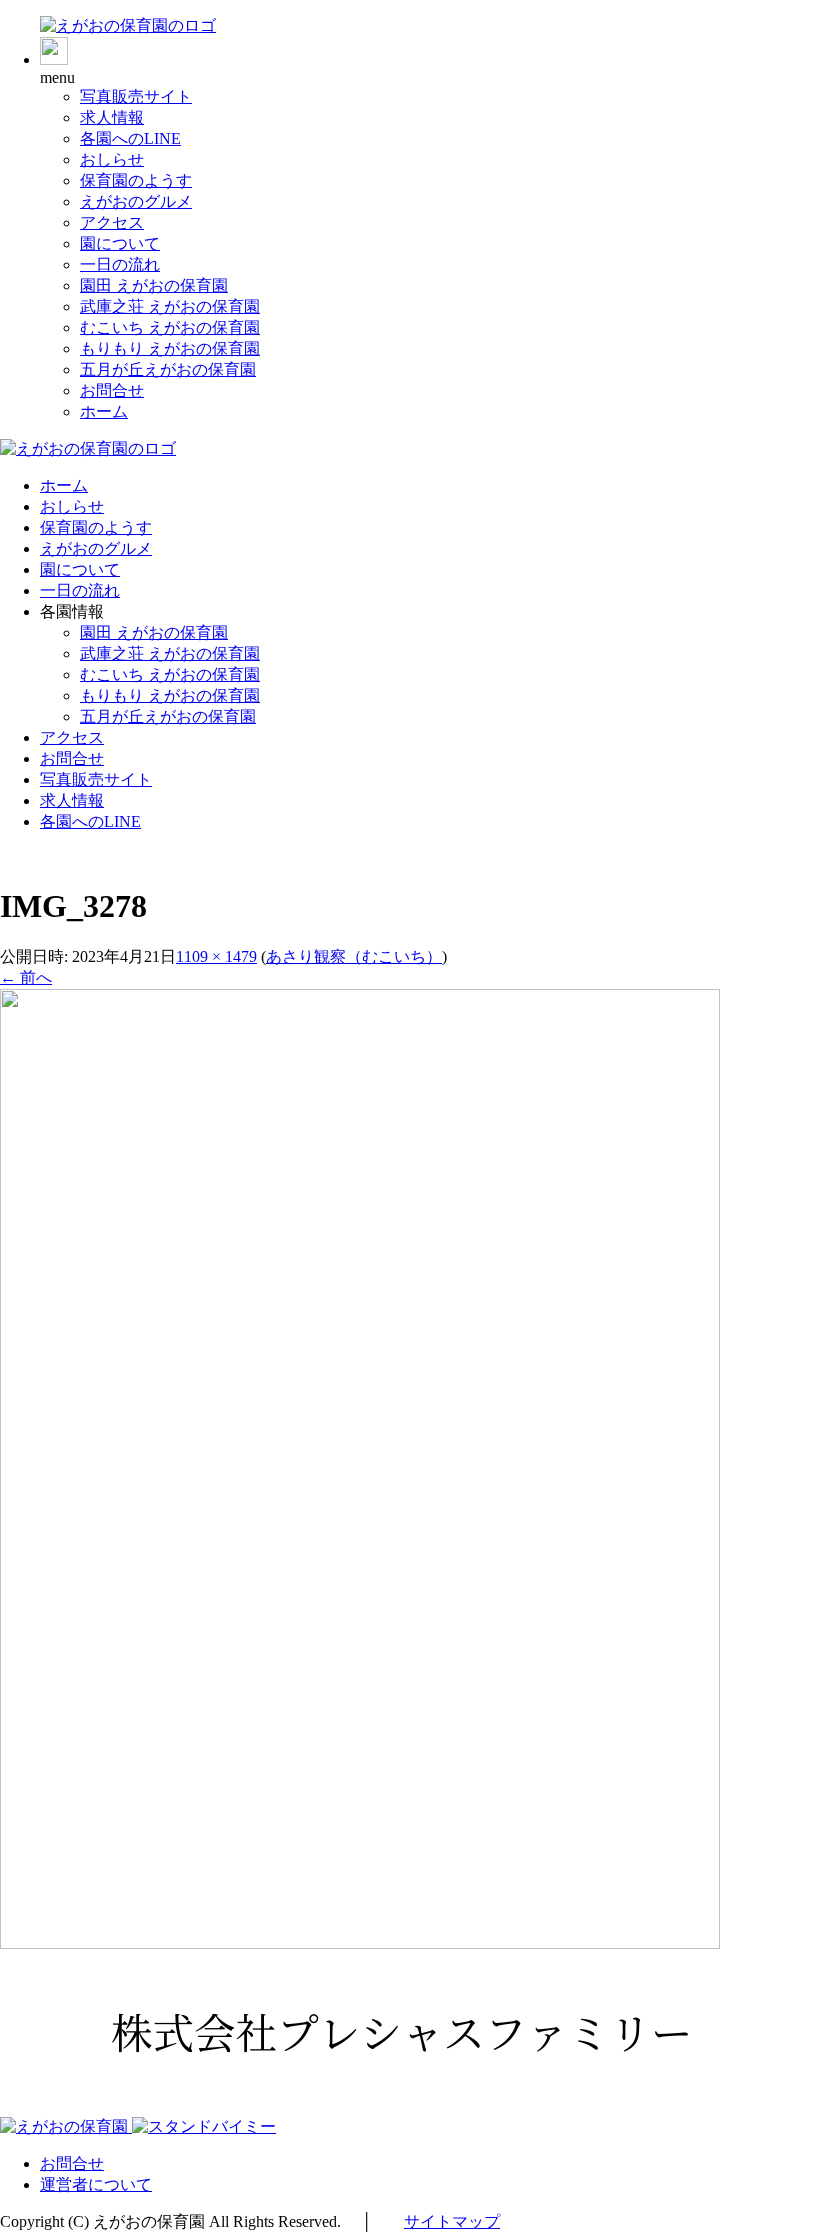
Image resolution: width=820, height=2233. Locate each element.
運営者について (96, 2184)
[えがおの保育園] (128, 25)
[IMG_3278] (360, 1943)
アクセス (112, 222)
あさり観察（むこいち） (354, 956)
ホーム (104, 411)
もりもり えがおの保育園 (170, 348)
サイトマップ (452, 2221)
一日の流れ (120, 264)
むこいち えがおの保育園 (170, 327)
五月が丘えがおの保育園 (168, 369)
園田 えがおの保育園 (154, 285)
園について (120, 243)
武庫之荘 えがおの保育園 (170, 306)
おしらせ (112, 159)
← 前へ (26, 977)
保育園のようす (136, 180)
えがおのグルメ (136, 201)
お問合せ (112, 390)
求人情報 (112, 117)
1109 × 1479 (216, 956)
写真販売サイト (136, 96)
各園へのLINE (130, 138)
